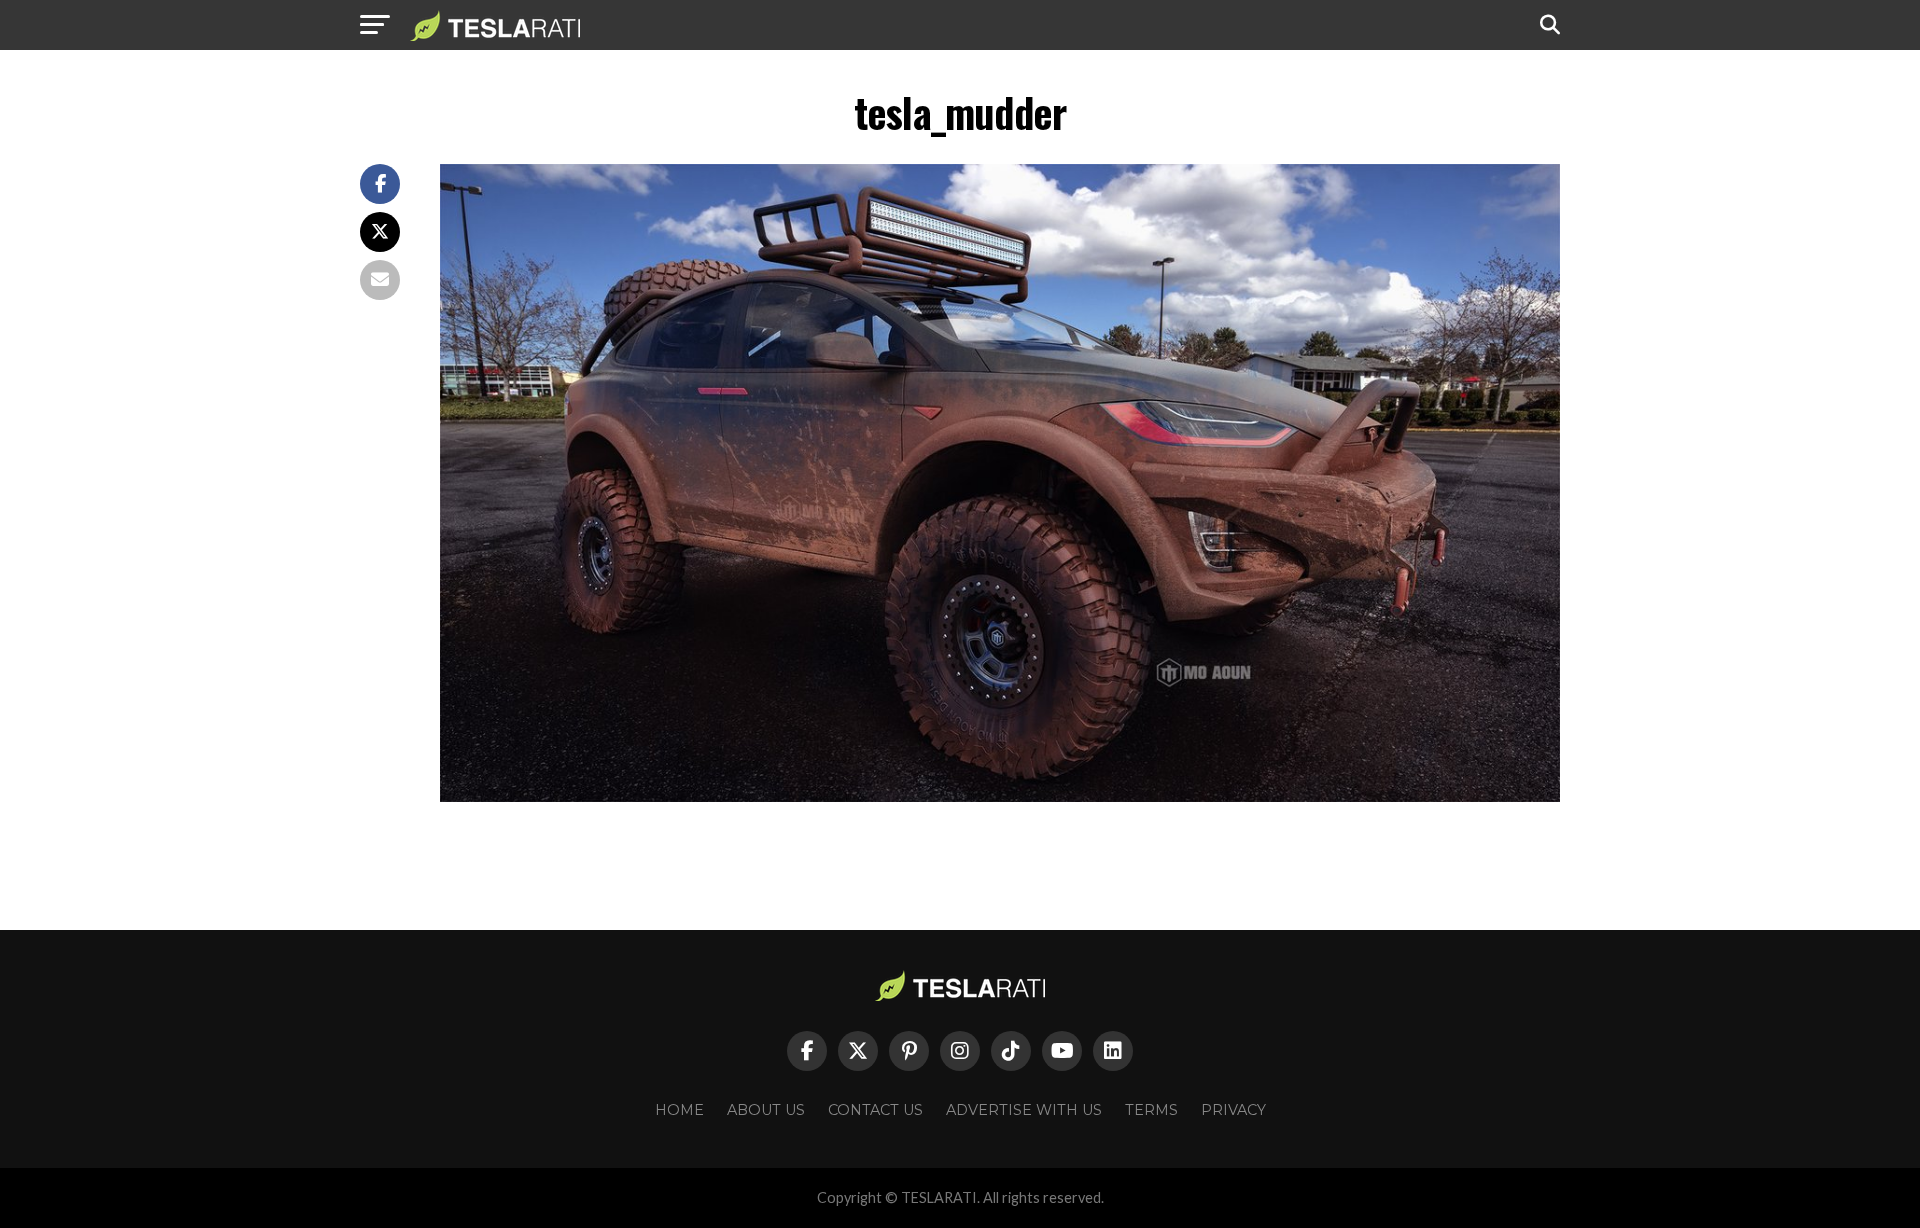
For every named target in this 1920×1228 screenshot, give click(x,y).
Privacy (1233, 1110)
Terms (1151, 1110)
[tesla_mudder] (1000, 796)
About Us (766, 1110)
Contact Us (875, 1110)
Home (679, 1110)
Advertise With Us (1024, 1110)
